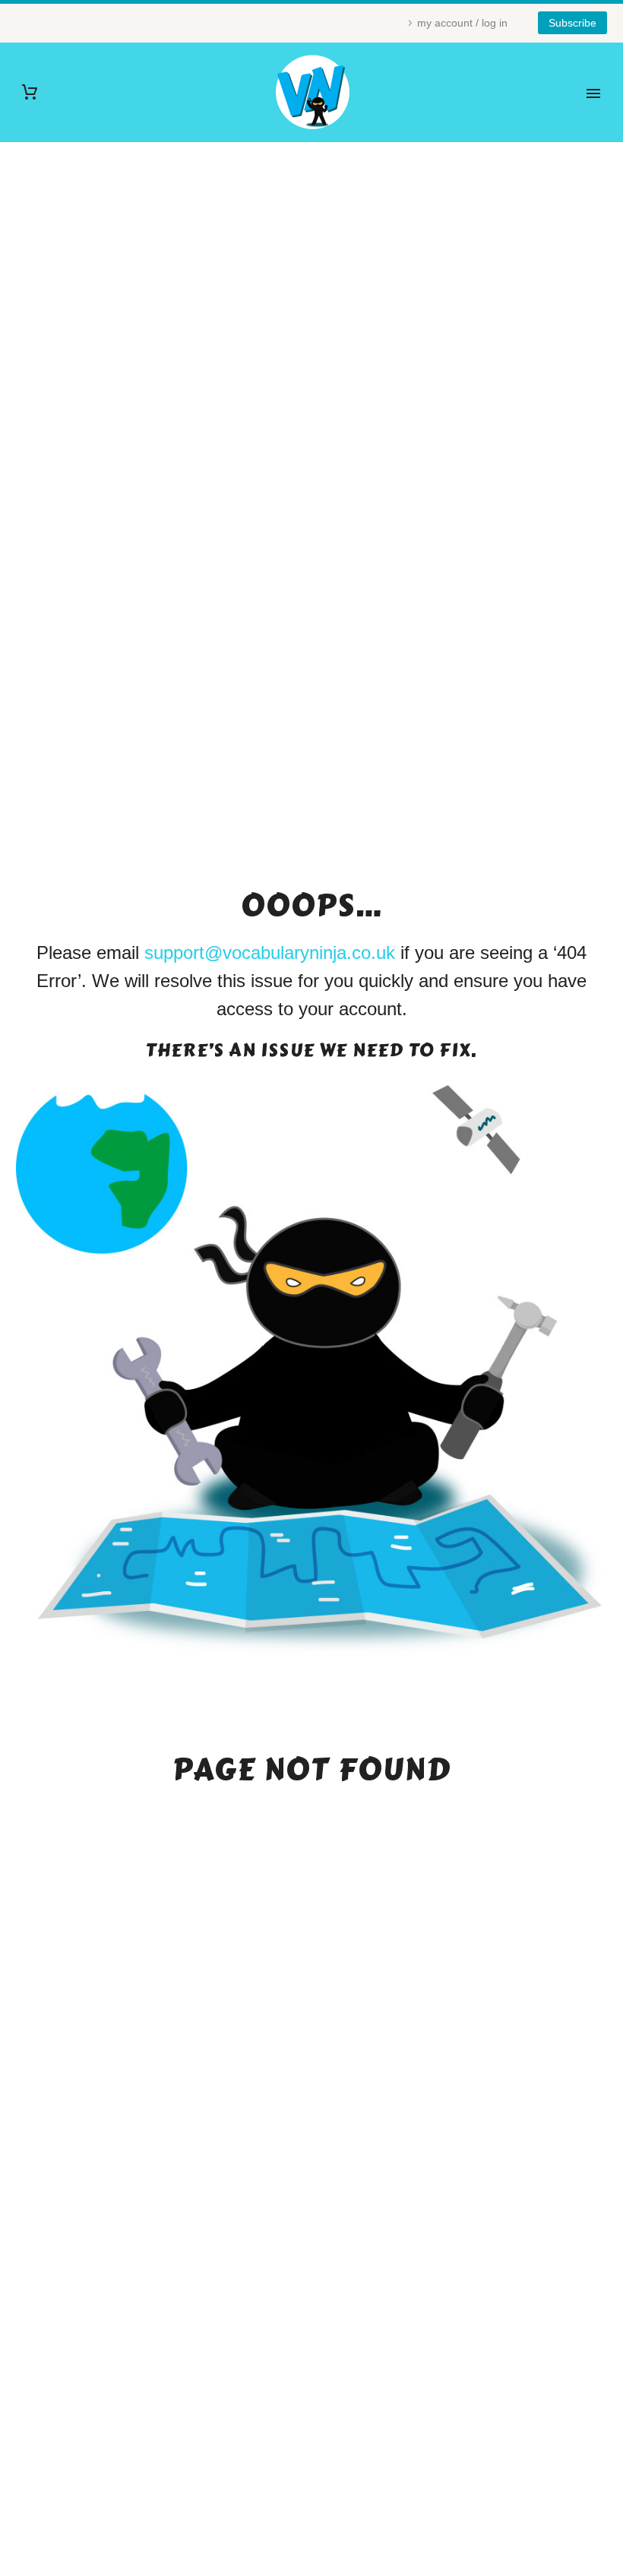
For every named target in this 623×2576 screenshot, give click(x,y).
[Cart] (30, 92)
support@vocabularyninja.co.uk (270, 953)
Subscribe (572, 23)
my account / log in (462, 23)
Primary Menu (593, 93)
